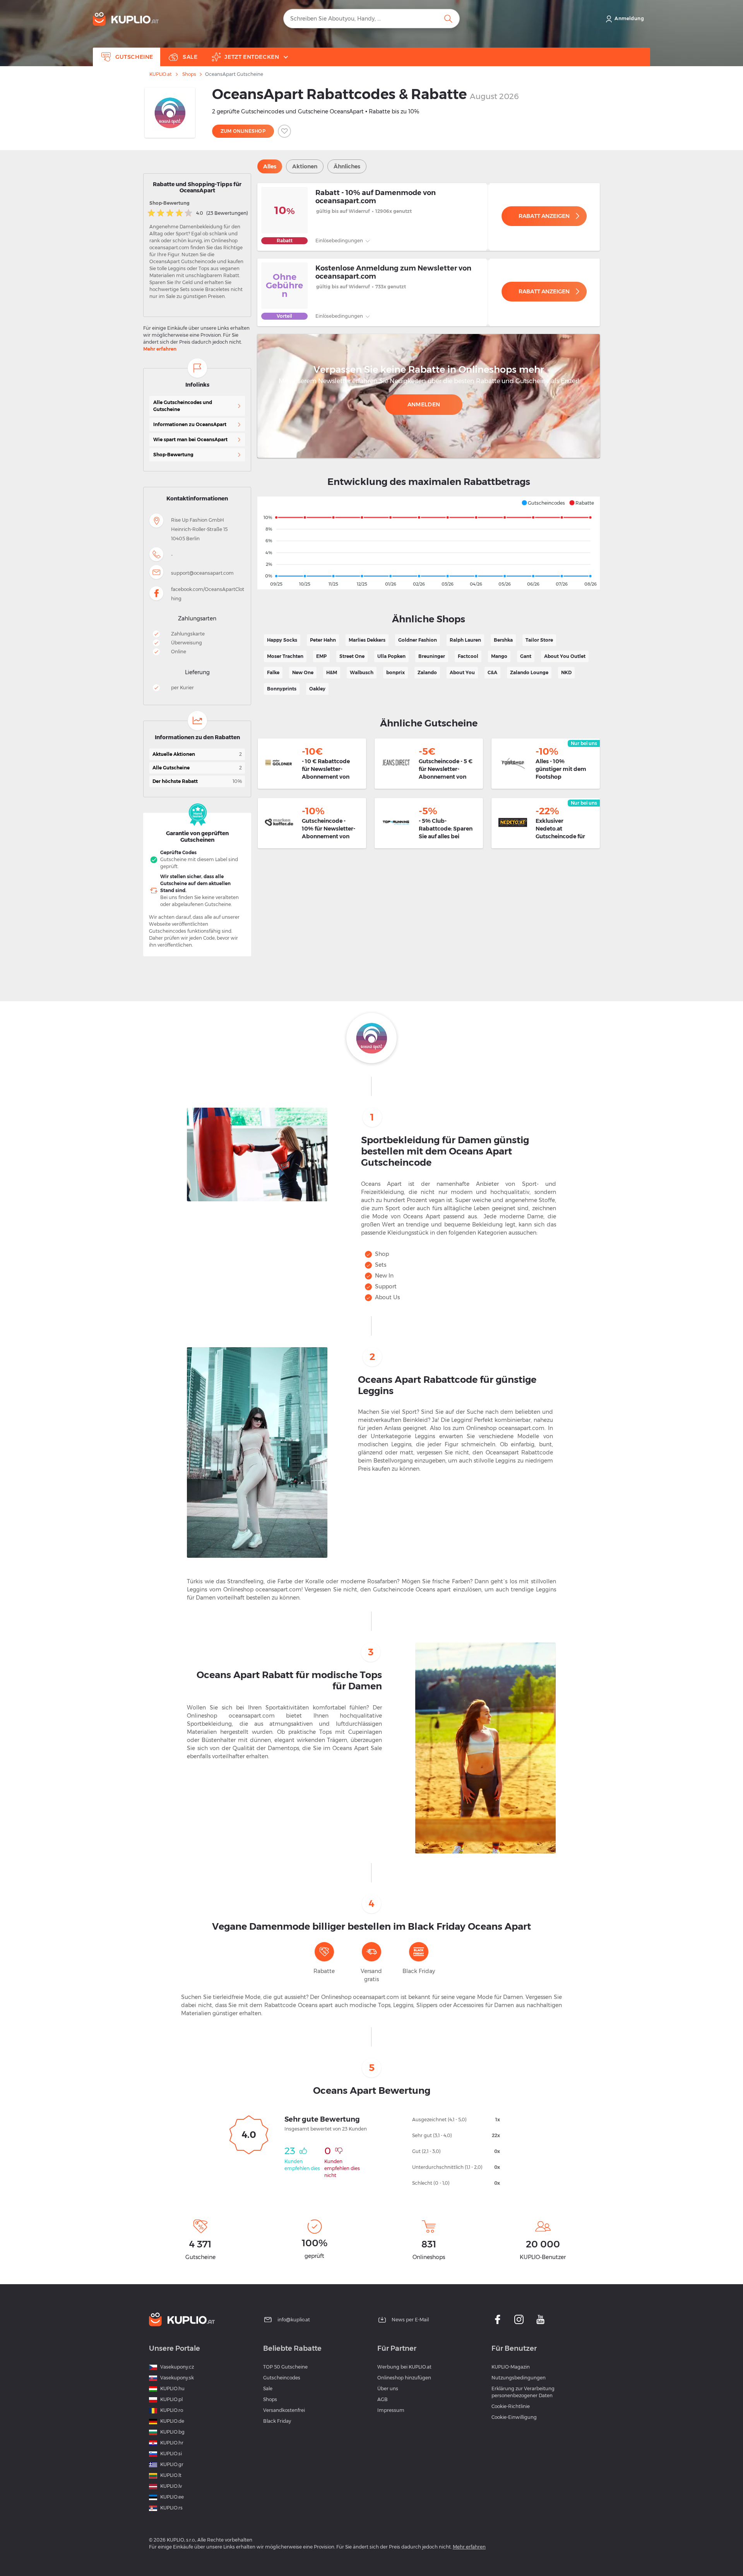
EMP (321, 656)
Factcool (468, 656)
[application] (429, 543)
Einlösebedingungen (340, 241)
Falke (273, 672)
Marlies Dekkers (367, 640)
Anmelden (424, 404)
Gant (526, 656)
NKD (566, 672)
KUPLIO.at (161, 74)
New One (303, 672)
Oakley (317, 689)
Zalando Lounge (529, 672)
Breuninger (432, 656)
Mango (499, 656)
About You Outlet (565, 656)
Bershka (503, 640)
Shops (189, 74)
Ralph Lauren (465, 640)
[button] (543, 503)
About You (462, 672)
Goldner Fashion (418, 640)
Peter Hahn (323, 640)
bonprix (395, 672)
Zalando (427, 672)
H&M (332, 672)
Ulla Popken (391, 656)
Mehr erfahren (160, 349)
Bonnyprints (282, 689)
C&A (492, 672)
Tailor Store (539, 640)
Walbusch (362, 672)
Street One (352, 656)
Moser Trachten (285, 656)
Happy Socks (282, 640)
